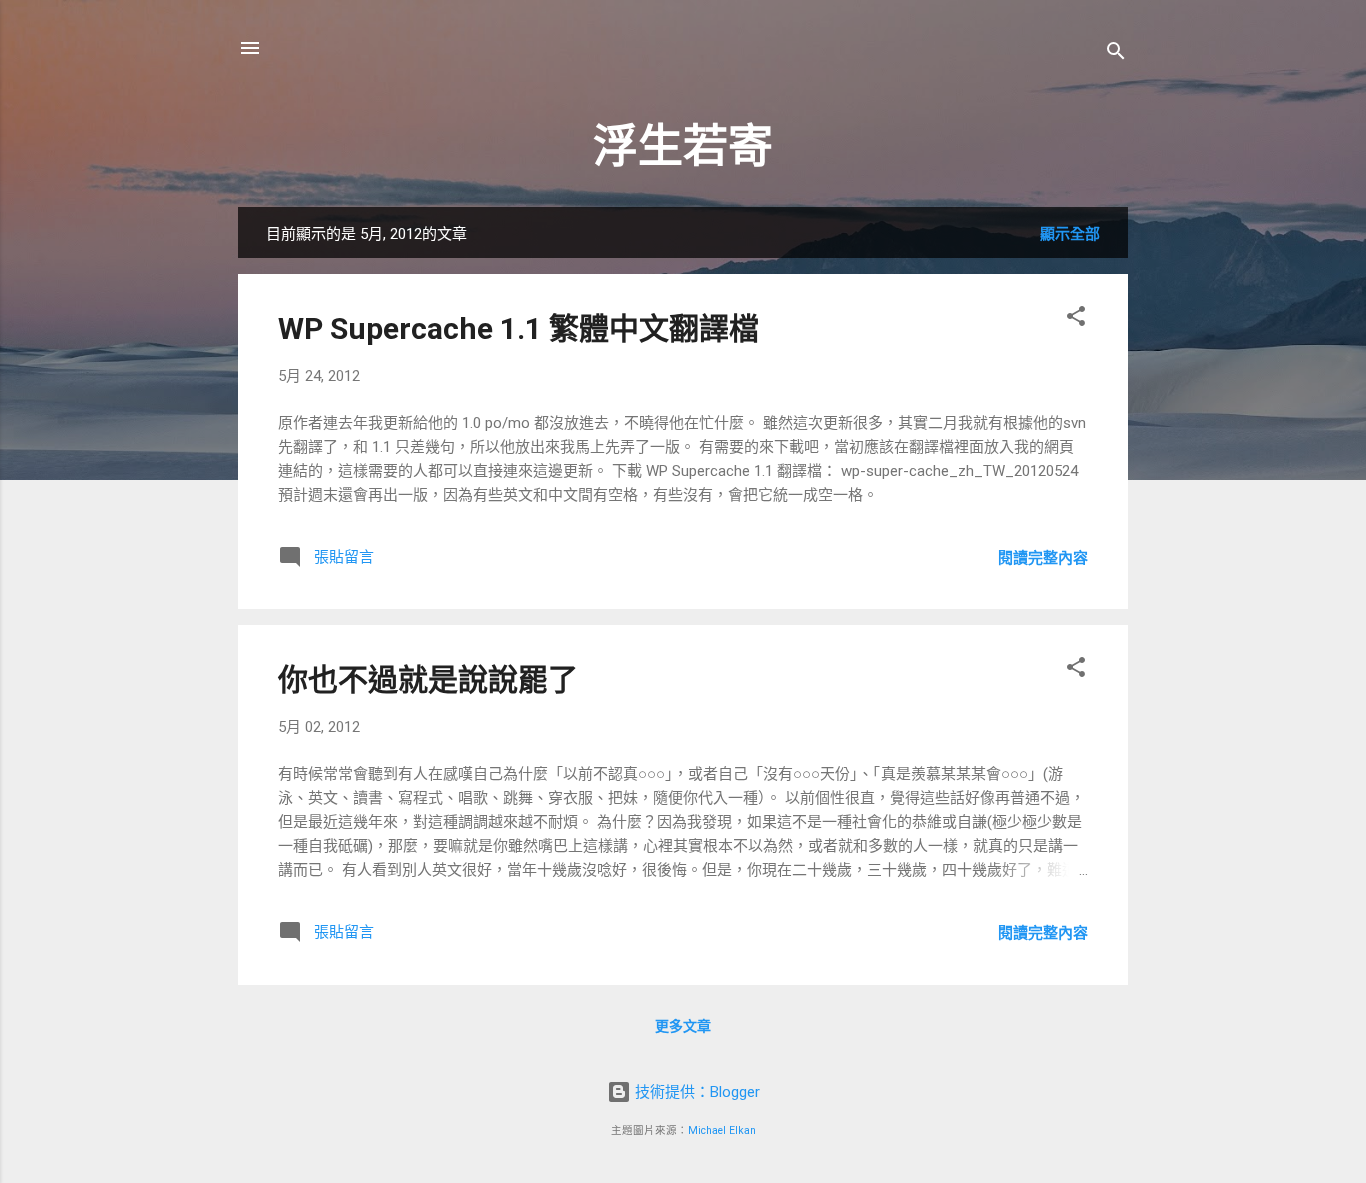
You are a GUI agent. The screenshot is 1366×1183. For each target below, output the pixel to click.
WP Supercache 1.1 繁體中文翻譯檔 (518, 328)
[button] (1076, 319)
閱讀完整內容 (1043, 558)
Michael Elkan (722, 1130)
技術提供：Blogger (695, 1092)
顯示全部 (1070, 234)
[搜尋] (1116, 54)
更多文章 (683, 1026)
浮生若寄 (683, 146)
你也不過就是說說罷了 (428, 679)
